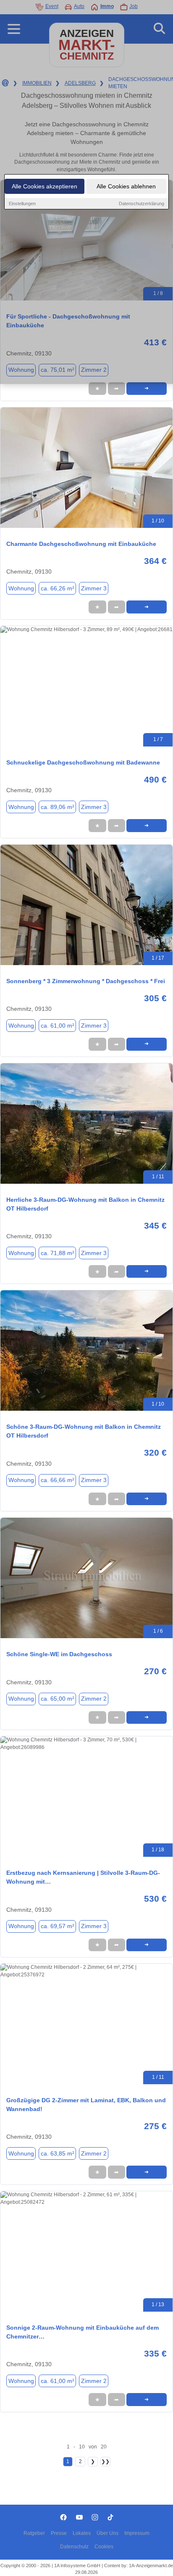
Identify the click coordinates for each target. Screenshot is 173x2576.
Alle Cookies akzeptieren (45, 186)
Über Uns (107, 2533)
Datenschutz (74, 2547)
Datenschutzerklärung (142, 204)
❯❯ (105, 2461)
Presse (59, 2533)
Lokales (82, 2533)
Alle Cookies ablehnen (126, 186)
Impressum (137, 2533)
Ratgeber (34, 2533)
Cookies (104, 2547)
